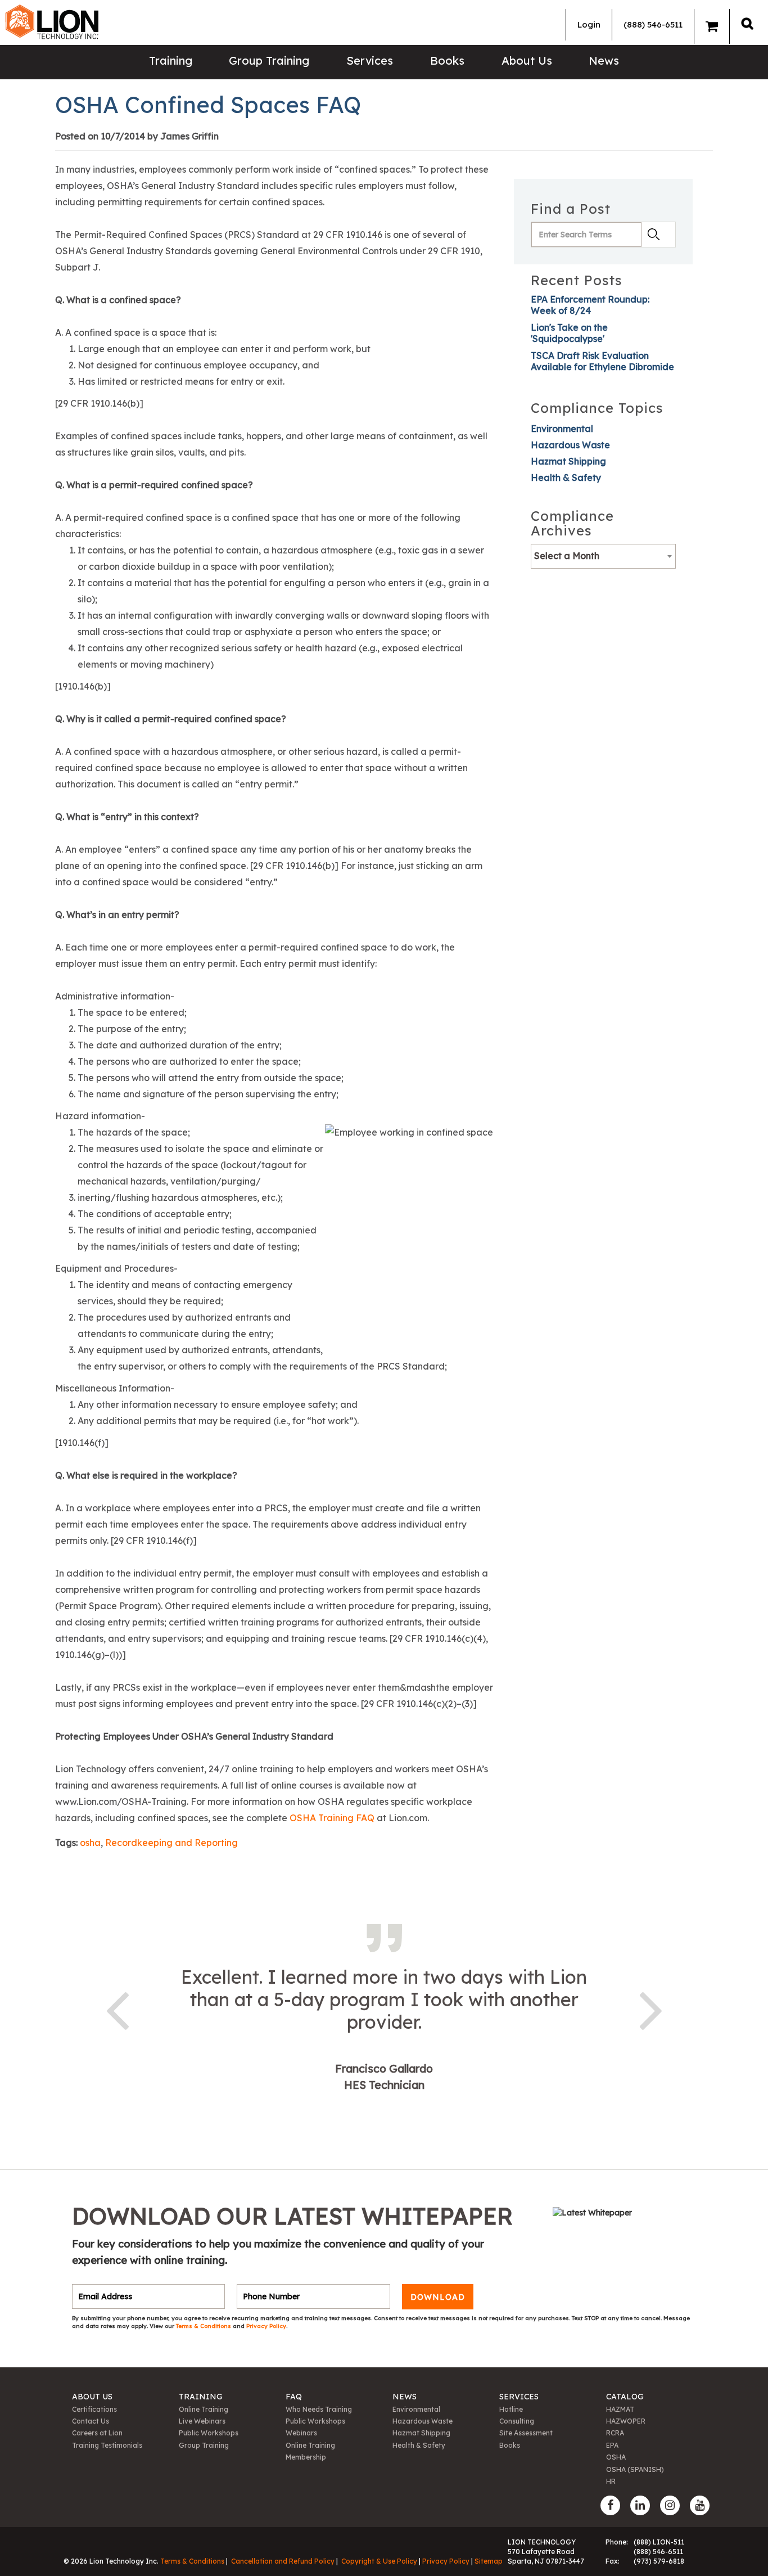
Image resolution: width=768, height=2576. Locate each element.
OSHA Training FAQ (332, 1818)
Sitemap (489, 2561)
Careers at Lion (97, 2433)
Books (447, 60)
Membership (306, 2457)
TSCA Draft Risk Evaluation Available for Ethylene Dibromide (602, 361)
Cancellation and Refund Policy (283, 2561)
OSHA (616, 2457)
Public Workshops (209, 2433)
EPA (612, 2445)
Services (370, 60)
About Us (527, 60)
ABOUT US (92, 2397)
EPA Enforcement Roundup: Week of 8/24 (590, 305)
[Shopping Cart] (712, 26)
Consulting (517, 2421)
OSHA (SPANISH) (635, 2469)
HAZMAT (620, 2409)
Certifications (94, 2409)
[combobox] (603, 556)
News (604, 60)
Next (651, 2008)
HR (611, 2481)
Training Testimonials (107, 2445)
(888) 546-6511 (653, 24)
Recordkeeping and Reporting (171, 1843)
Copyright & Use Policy (379, 2561)
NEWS (405, 2397)
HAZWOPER (626, 2421)
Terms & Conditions (204, 2326)
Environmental (562, 429)
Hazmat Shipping (568, 461)
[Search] (747, 23)
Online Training (204, 2409)
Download (438, 2296)
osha (90, 1843)
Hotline (511, 2409)
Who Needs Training (319, 2409)
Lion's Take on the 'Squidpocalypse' (569, 333)
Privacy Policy (266, 2326)
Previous (117, 2008)
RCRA (615, 2433)
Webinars (301, 2433)
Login (589, 24)
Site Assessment (526, 2433)
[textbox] (603, 556)
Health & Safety (566, 478)
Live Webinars (202, 2421)
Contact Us (91, 2421)
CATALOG (625, 2397)
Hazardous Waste (570, 445)
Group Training (269, 60)
